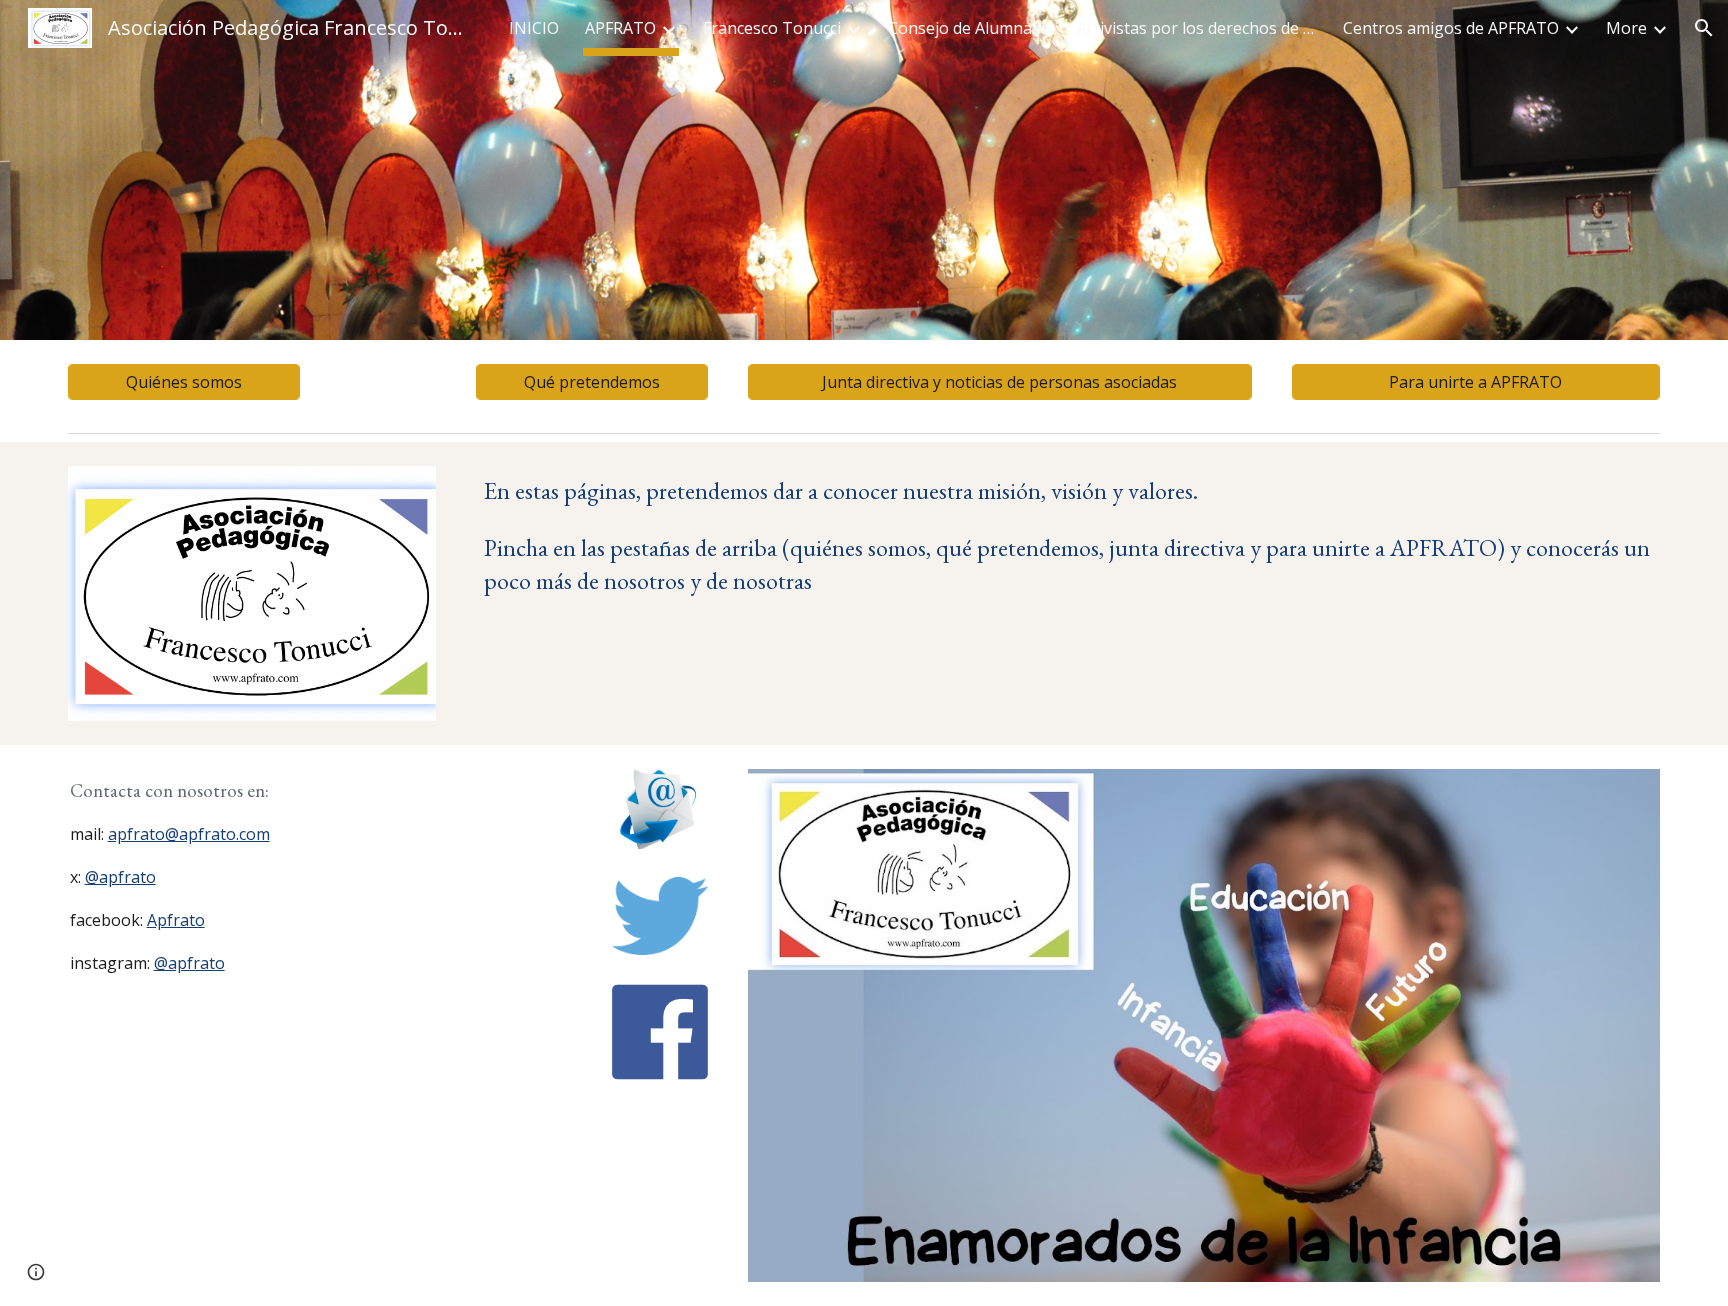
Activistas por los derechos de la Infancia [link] (1197, 28)
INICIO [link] (534, 28)
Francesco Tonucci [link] (772, 28)
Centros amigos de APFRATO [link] (1451, 28)
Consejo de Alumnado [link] (969, 28)
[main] (1067, 535)
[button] (1704, 28)
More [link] (1626, 28)
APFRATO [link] (620, 28)
